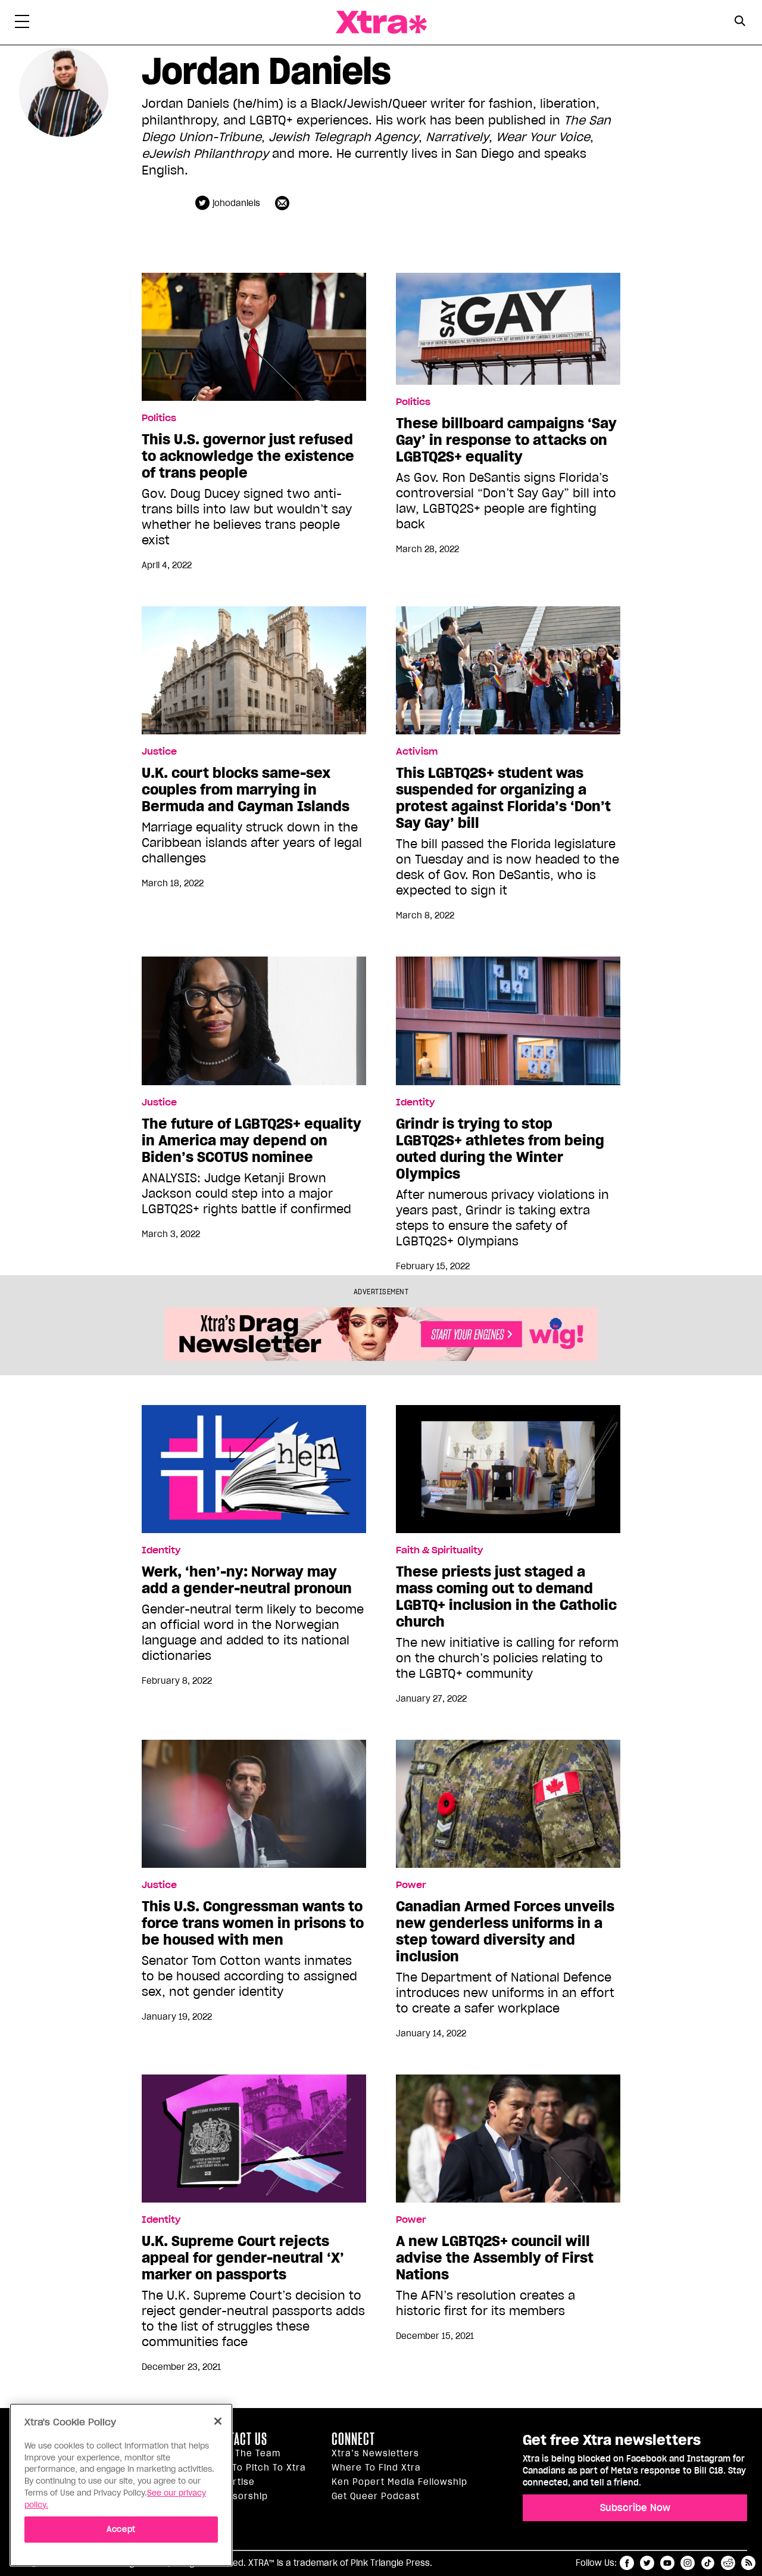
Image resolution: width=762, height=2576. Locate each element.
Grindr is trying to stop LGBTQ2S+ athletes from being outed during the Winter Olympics (500, 1149)
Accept (121, 2529)
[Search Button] (740, 21)
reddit (728, 2563)
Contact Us (238, 2439)
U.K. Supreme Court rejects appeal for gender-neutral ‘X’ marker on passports (243, 2258)
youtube (667, 2563)
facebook (627, 2563)
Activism (417, 752)
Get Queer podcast (376, 2496)
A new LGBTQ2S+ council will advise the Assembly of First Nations (495, 2258)
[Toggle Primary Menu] (22, 24)
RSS (748, 2563)
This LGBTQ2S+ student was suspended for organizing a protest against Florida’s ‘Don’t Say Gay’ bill (503, 798)
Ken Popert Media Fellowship (399, 2482)
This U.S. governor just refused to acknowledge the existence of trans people (248, 456)
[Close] (218, 2421)
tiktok (708, 2563)
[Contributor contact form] (284, 203)
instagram (688, 2563)
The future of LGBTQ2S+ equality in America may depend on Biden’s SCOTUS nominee (252, 1141)
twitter (647, 2563)
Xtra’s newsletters (375, 2453)
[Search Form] (740, 23)
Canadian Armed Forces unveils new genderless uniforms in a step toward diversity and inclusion (505, 1932)
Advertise (232, 2482)
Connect (353, 2439)
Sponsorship (239, 2496)
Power (411, 1885)
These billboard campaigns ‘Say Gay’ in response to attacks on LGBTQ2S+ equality (506, 440)
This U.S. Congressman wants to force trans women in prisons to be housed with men (253, 1923)
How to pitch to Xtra (258, 2468)
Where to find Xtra (376, 2468)
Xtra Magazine (381, 22)
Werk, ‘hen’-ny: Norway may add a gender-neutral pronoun (247, 1580)
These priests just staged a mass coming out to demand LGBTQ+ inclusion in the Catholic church (506, 1597)
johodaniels (236, 203)
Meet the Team (245, 2453)
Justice (159, 752)
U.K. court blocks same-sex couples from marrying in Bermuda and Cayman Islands (246, 790)
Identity (415, 1102)
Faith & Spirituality (439, 1550)
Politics (159, 418)
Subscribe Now (635, 2508)
